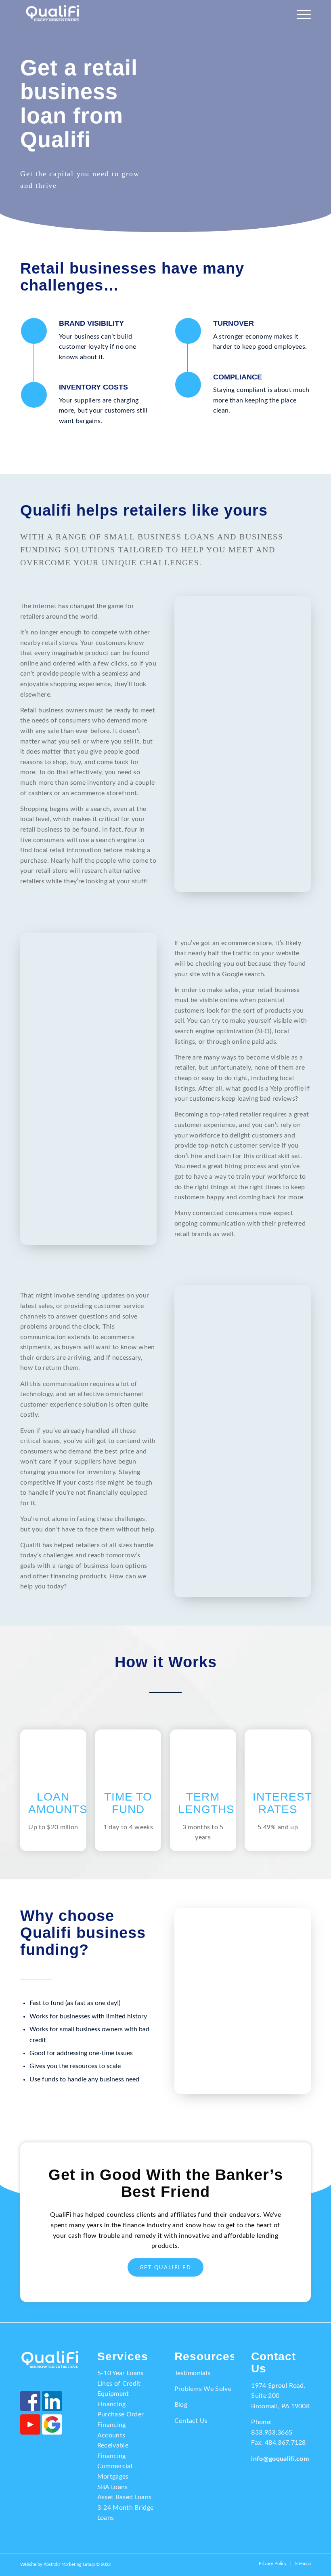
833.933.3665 (272, 2433)
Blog (181, 2405)
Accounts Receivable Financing (113, 2446)
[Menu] (302, 14)
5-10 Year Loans (120, 2373)
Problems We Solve (203, 2389)
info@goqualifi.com (280, 2459)
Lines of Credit (119, 2384)
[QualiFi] (53, 14)
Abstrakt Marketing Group (69, 2564)
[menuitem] (302, 14)
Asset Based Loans (124, 2497)
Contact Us (191, 2421)
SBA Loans (113, 2487)
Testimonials (193, 2373)
